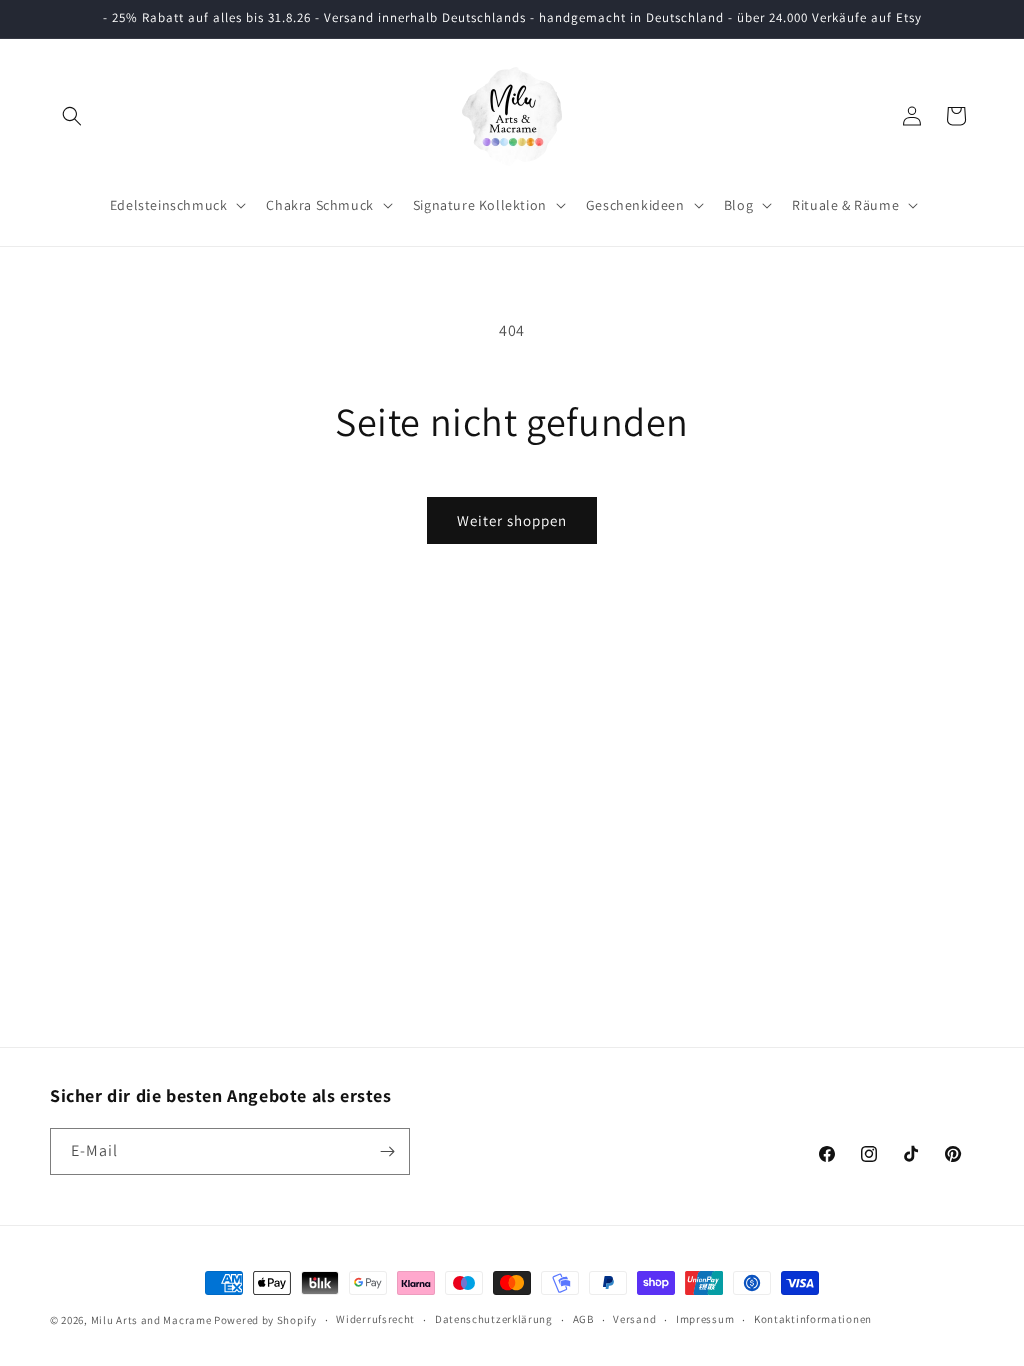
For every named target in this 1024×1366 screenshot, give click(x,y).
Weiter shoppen (512, 520)
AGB (583, 1319)
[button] (72, 116)
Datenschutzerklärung (494, 1319)
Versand (634, 1319)
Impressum (705, 1319)
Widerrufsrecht (375, 1319)
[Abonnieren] (387, 1151)
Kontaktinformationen (813, 1319)
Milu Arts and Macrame (151, 1320)
